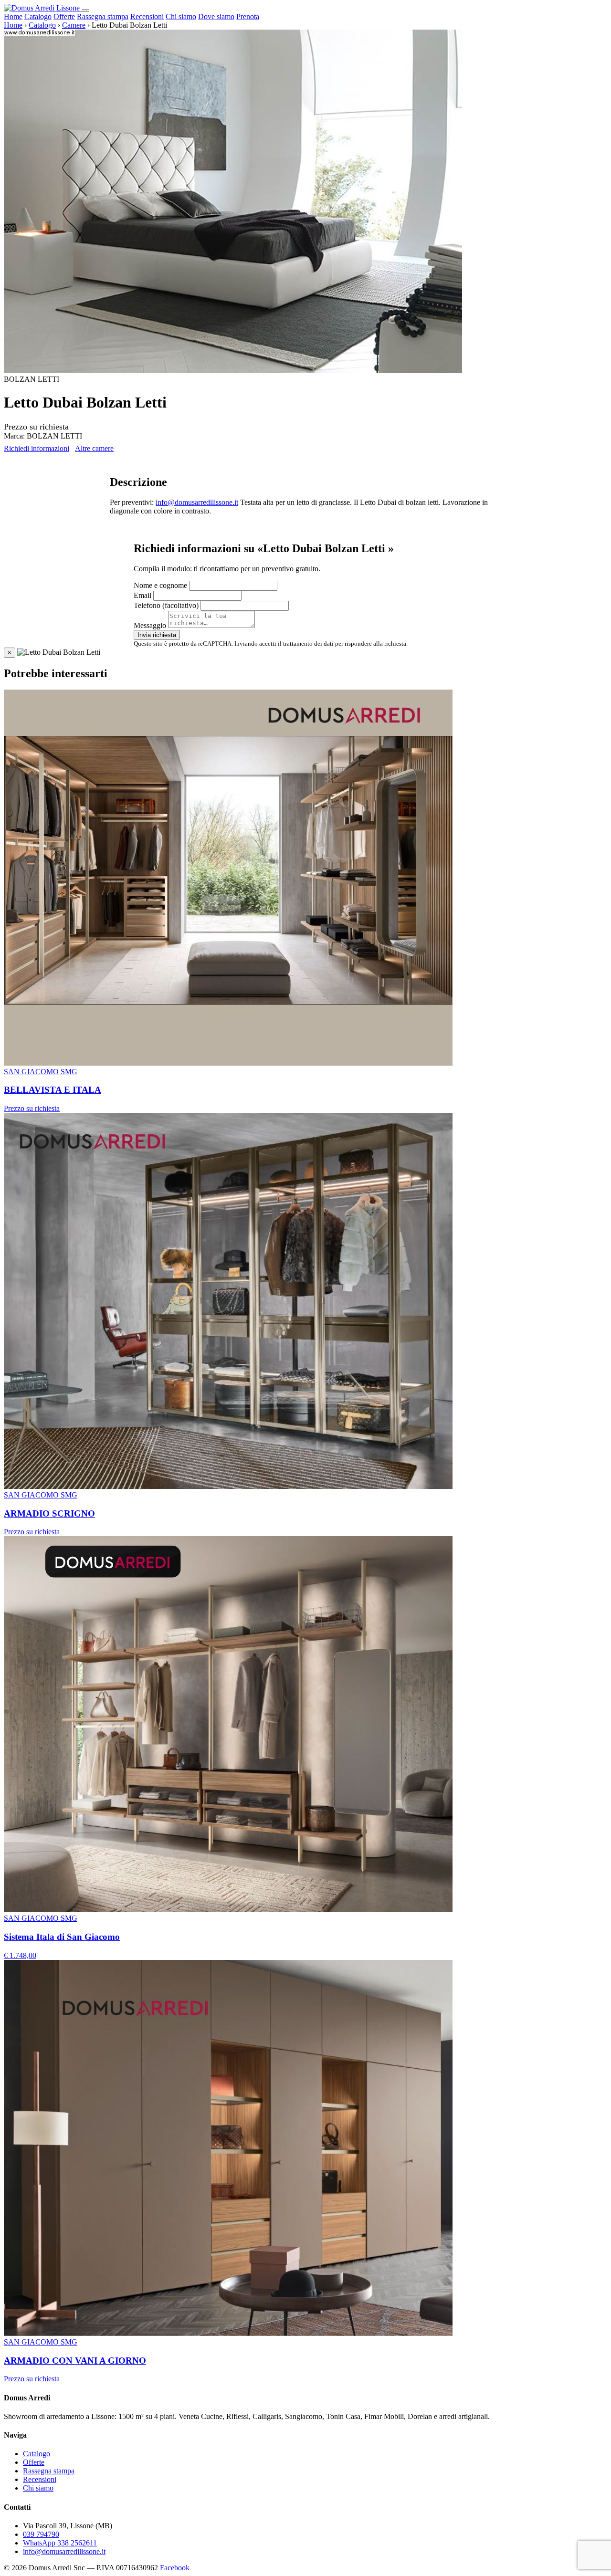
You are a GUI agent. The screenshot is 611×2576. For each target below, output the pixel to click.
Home (13, 16)
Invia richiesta (157, 635)
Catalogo (38, 16)
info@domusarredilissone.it (197, 502)
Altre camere (94, 448)
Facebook (175, 2568)
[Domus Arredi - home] (43, 8)
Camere (74, 25)
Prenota (248, 16)
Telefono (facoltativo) (166, 605)
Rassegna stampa (103, 16)
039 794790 (41, 2534)
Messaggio (150, 625)
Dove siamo (216, 16)
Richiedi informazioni (37, 448)
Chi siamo (181, 16)
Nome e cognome (160, 585)
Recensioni (147, 16)
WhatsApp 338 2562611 (60, 2543)
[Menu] (85, 10)
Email (142, 595)
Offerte (64, 16)
